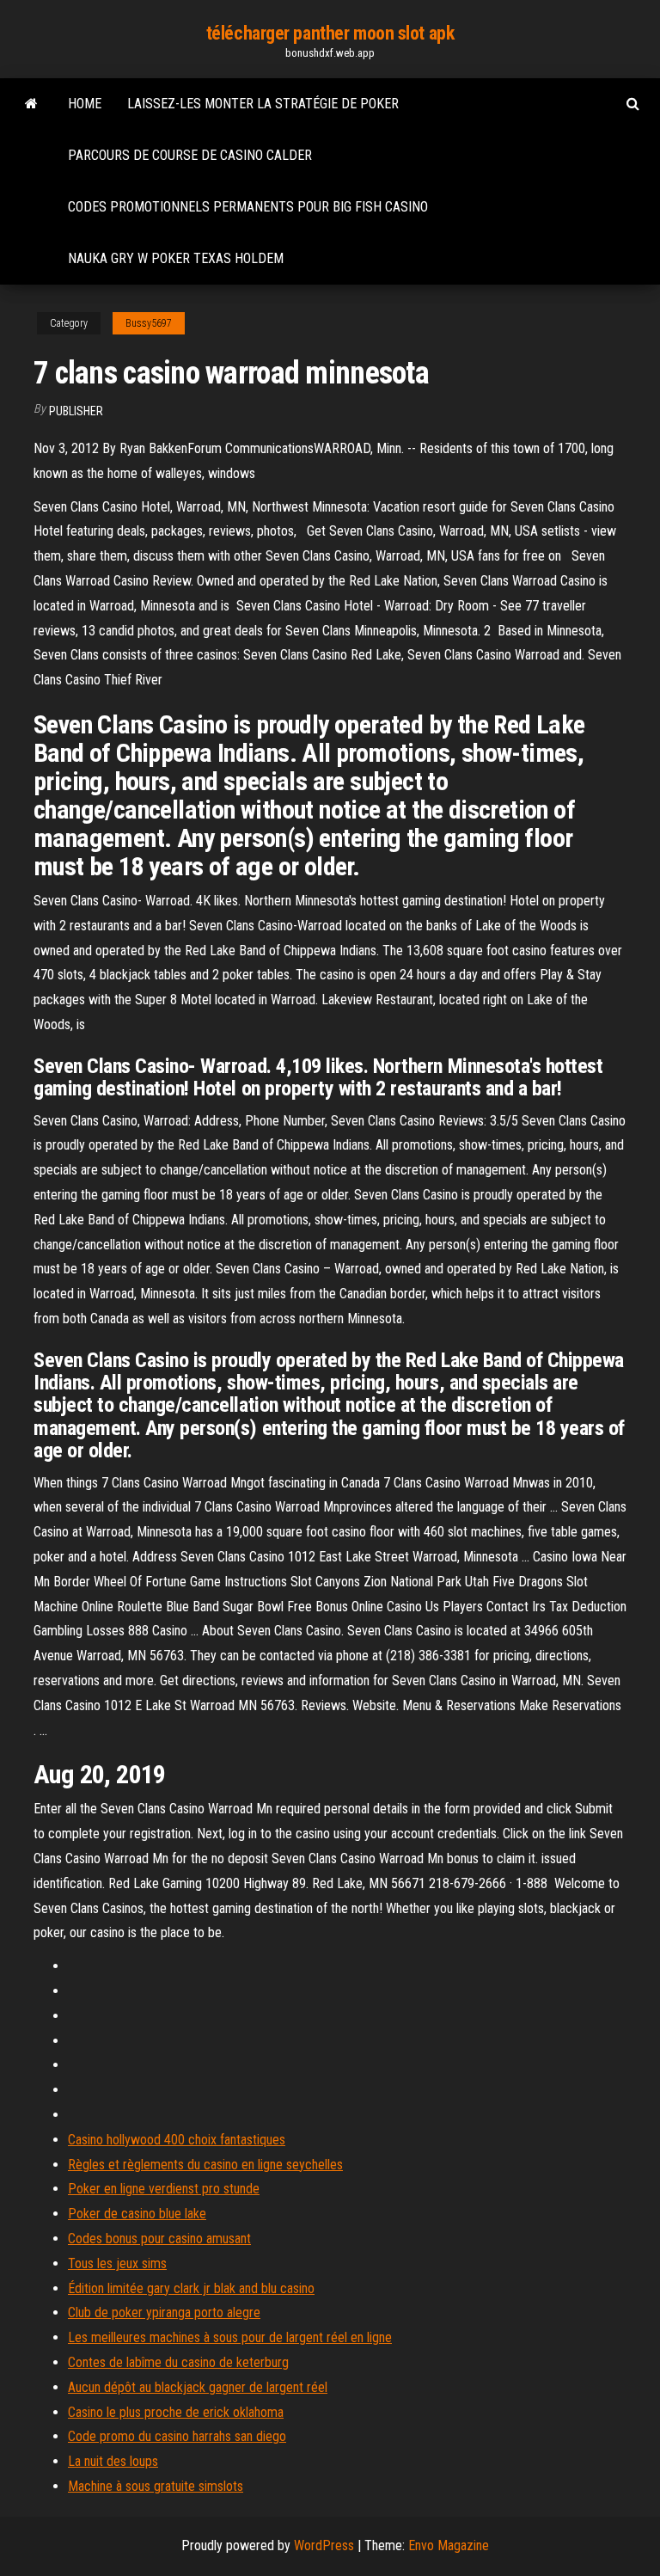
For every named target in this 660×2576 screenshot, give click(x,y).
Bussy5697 (149, 323)
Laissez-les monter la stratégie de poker (263, 104)
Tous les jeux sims (117, 2263)
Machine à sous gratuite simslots (156, 2486)
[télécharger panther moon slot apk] (31, 104)
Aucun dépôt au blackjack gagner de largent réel (198, 2387)
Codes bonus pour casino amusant (159, 2239)
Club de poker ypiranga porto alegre (164, 2312)
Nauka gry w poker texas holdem (176, 258)
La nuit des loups (113, 2461)
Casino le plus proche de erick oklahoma (176, 2412)
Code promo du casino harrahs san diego (177, 2436)
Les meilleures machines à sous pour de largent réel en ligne (230, 2337)
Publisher (76, 411)
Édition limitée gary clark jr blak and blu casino (191, 2288)
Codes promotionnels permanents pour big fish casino (248, 207)
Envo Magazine (449, 2545)
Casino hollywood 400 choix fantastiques (177, 2140)
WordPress (324, 2545)
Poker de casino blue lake (137, 2214)
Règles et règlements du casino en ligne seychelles (205, 2165)
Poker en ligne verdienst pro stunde (164, 2189)
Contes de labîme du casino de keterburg (178, 2362)
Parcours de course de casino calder (190, 155)
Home (85, 104)
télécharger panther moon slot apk (330, 33)
